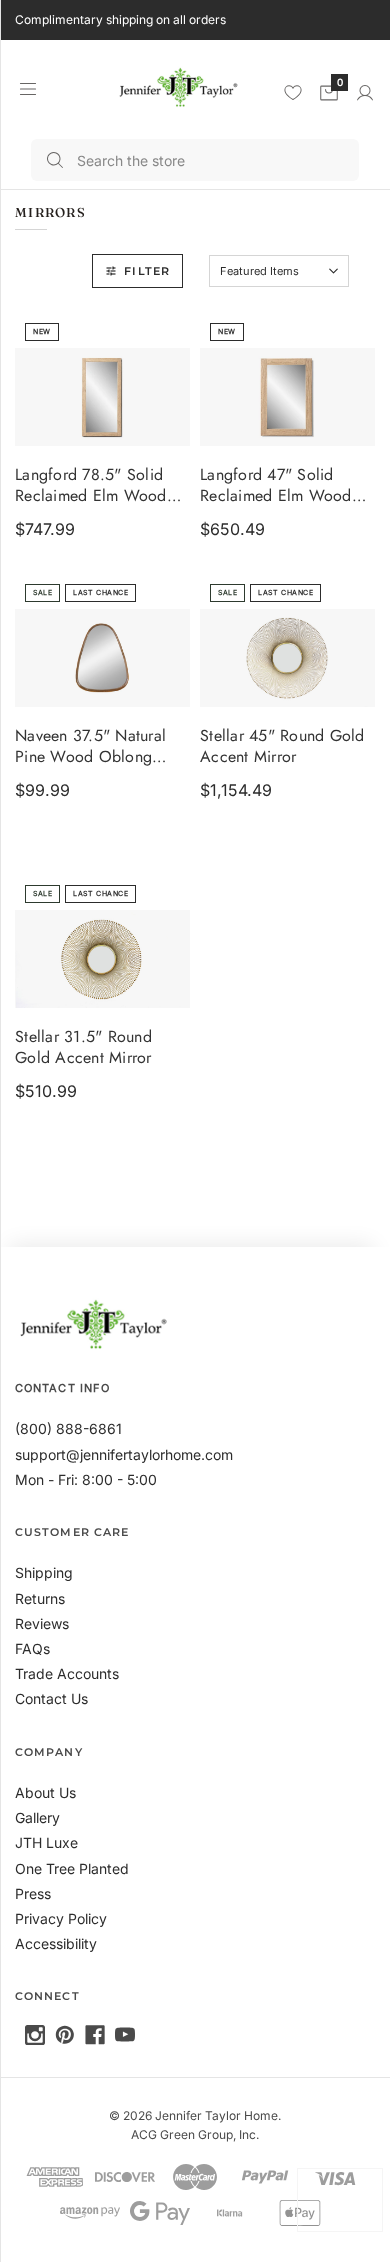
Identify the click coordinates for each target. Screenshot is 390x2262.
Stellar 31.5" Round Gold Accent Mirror (83, 1049)
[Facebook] (95, 2035)
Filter (147, 271)
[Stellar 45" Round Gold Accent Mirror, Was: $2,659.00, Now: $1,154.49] (287, 658)
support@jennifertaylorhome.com (124, 1454)
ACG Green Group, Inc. (195, 2134)
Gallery (37, 1817)
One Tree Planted (72, 1868)
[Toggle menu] (27, 88)
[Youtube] (125, 2035)
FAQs (32, 1648)
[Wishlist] (293, 92)
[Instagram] (35, 2035)
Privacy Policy (61, 1918)
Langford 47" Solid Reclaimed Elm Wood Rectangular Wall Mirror (283, 487)
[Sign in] (365, 93)
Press (33, 1893)
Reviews (42, 1623)
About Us (45, 1792)
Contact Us (51, 1698)
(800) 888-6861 (68, 1428)
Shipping (44, 1572)
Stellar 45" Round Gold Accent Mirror (282, 748)
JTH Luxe (46, 1842)
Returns (40, 1598)
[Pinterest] (65, 2035)
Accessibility (56, 1943)
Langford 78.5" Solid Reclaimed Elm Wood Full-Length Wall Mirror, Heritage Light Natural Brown (96, 487)
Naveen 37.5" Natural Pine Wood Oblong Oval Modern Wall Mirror (90, 748)
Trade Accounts (67, 1673)
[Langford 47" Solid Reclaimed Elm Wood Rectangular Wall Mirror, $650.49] (287, 397)
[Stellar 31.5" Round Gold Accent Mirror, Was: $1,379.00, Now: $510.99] (102, 959)
